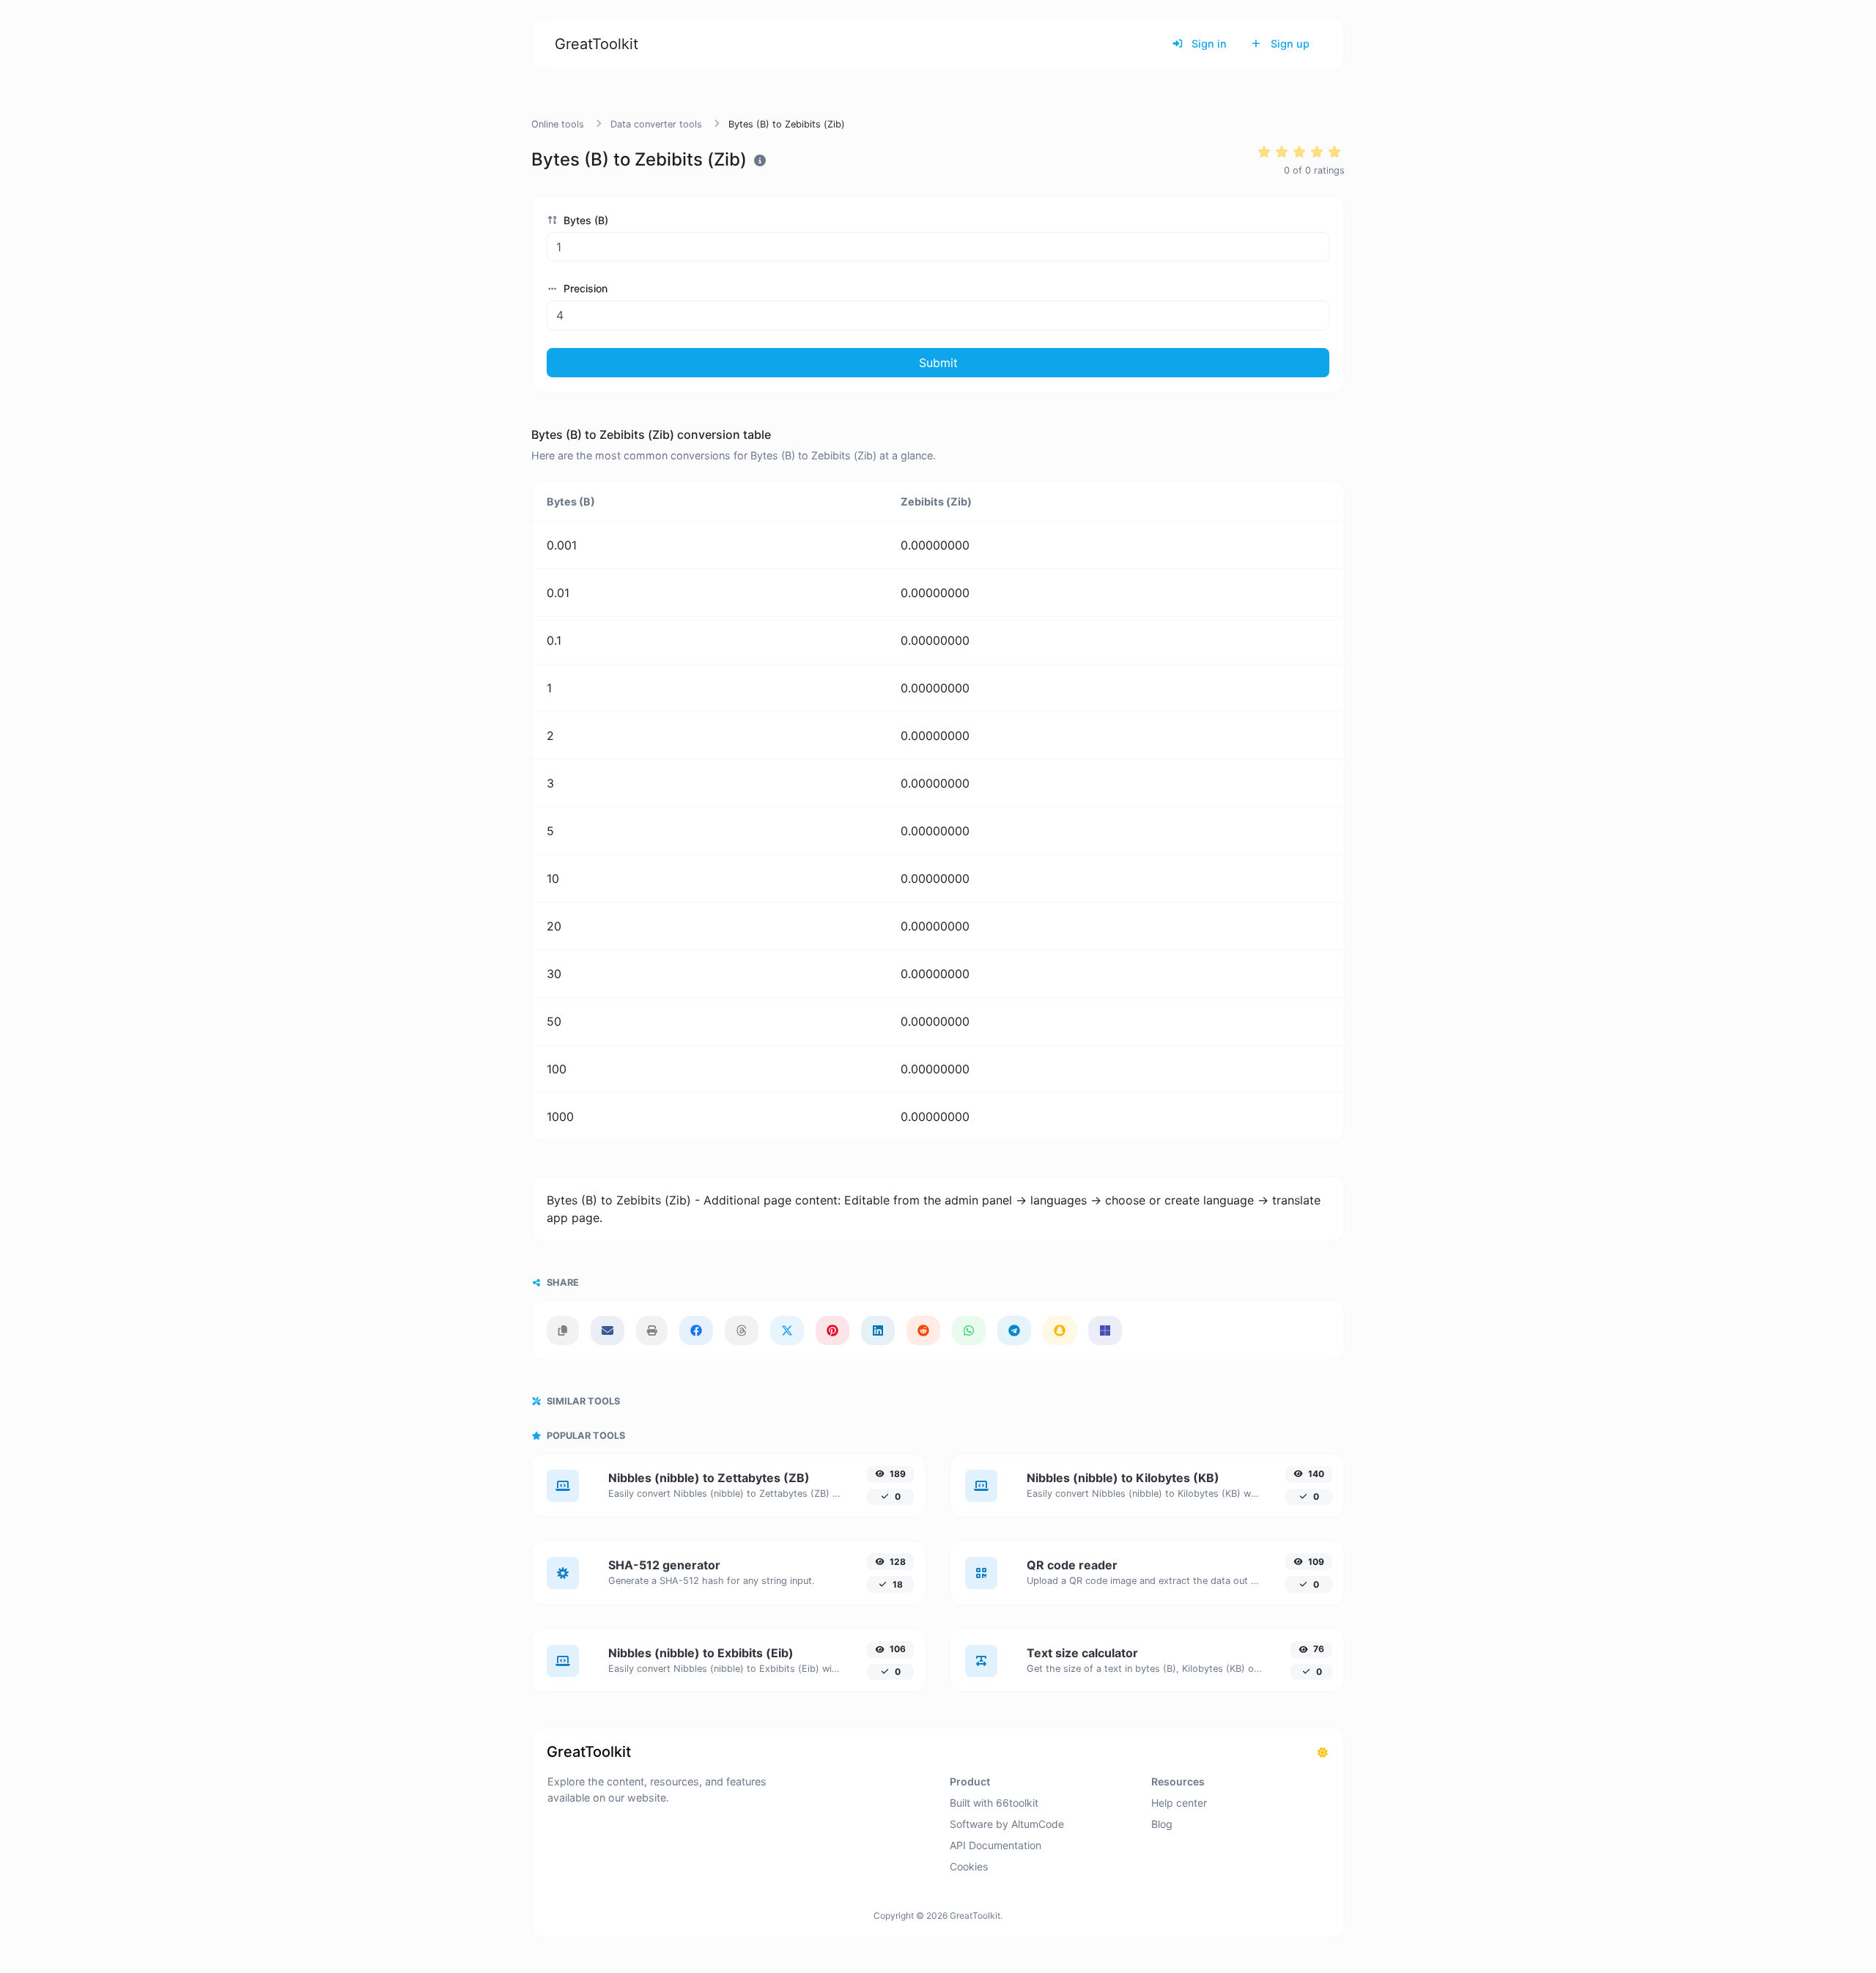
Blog (1162, 1824)
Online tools (558, 124)
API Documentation (996, 1845)
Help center (1179, 1803)
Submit (938, 363)
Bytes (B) (584, 220)
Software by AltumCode (1007, 1824)
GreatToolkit (597, 44)
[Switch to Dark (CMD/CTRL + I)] (1323, 1752)
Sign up (1289, 44)
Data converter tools (656, 124)
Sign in (1208, 44)
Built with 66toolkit (994, 1803)
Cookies (969, 1866)
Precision (584, 288)
